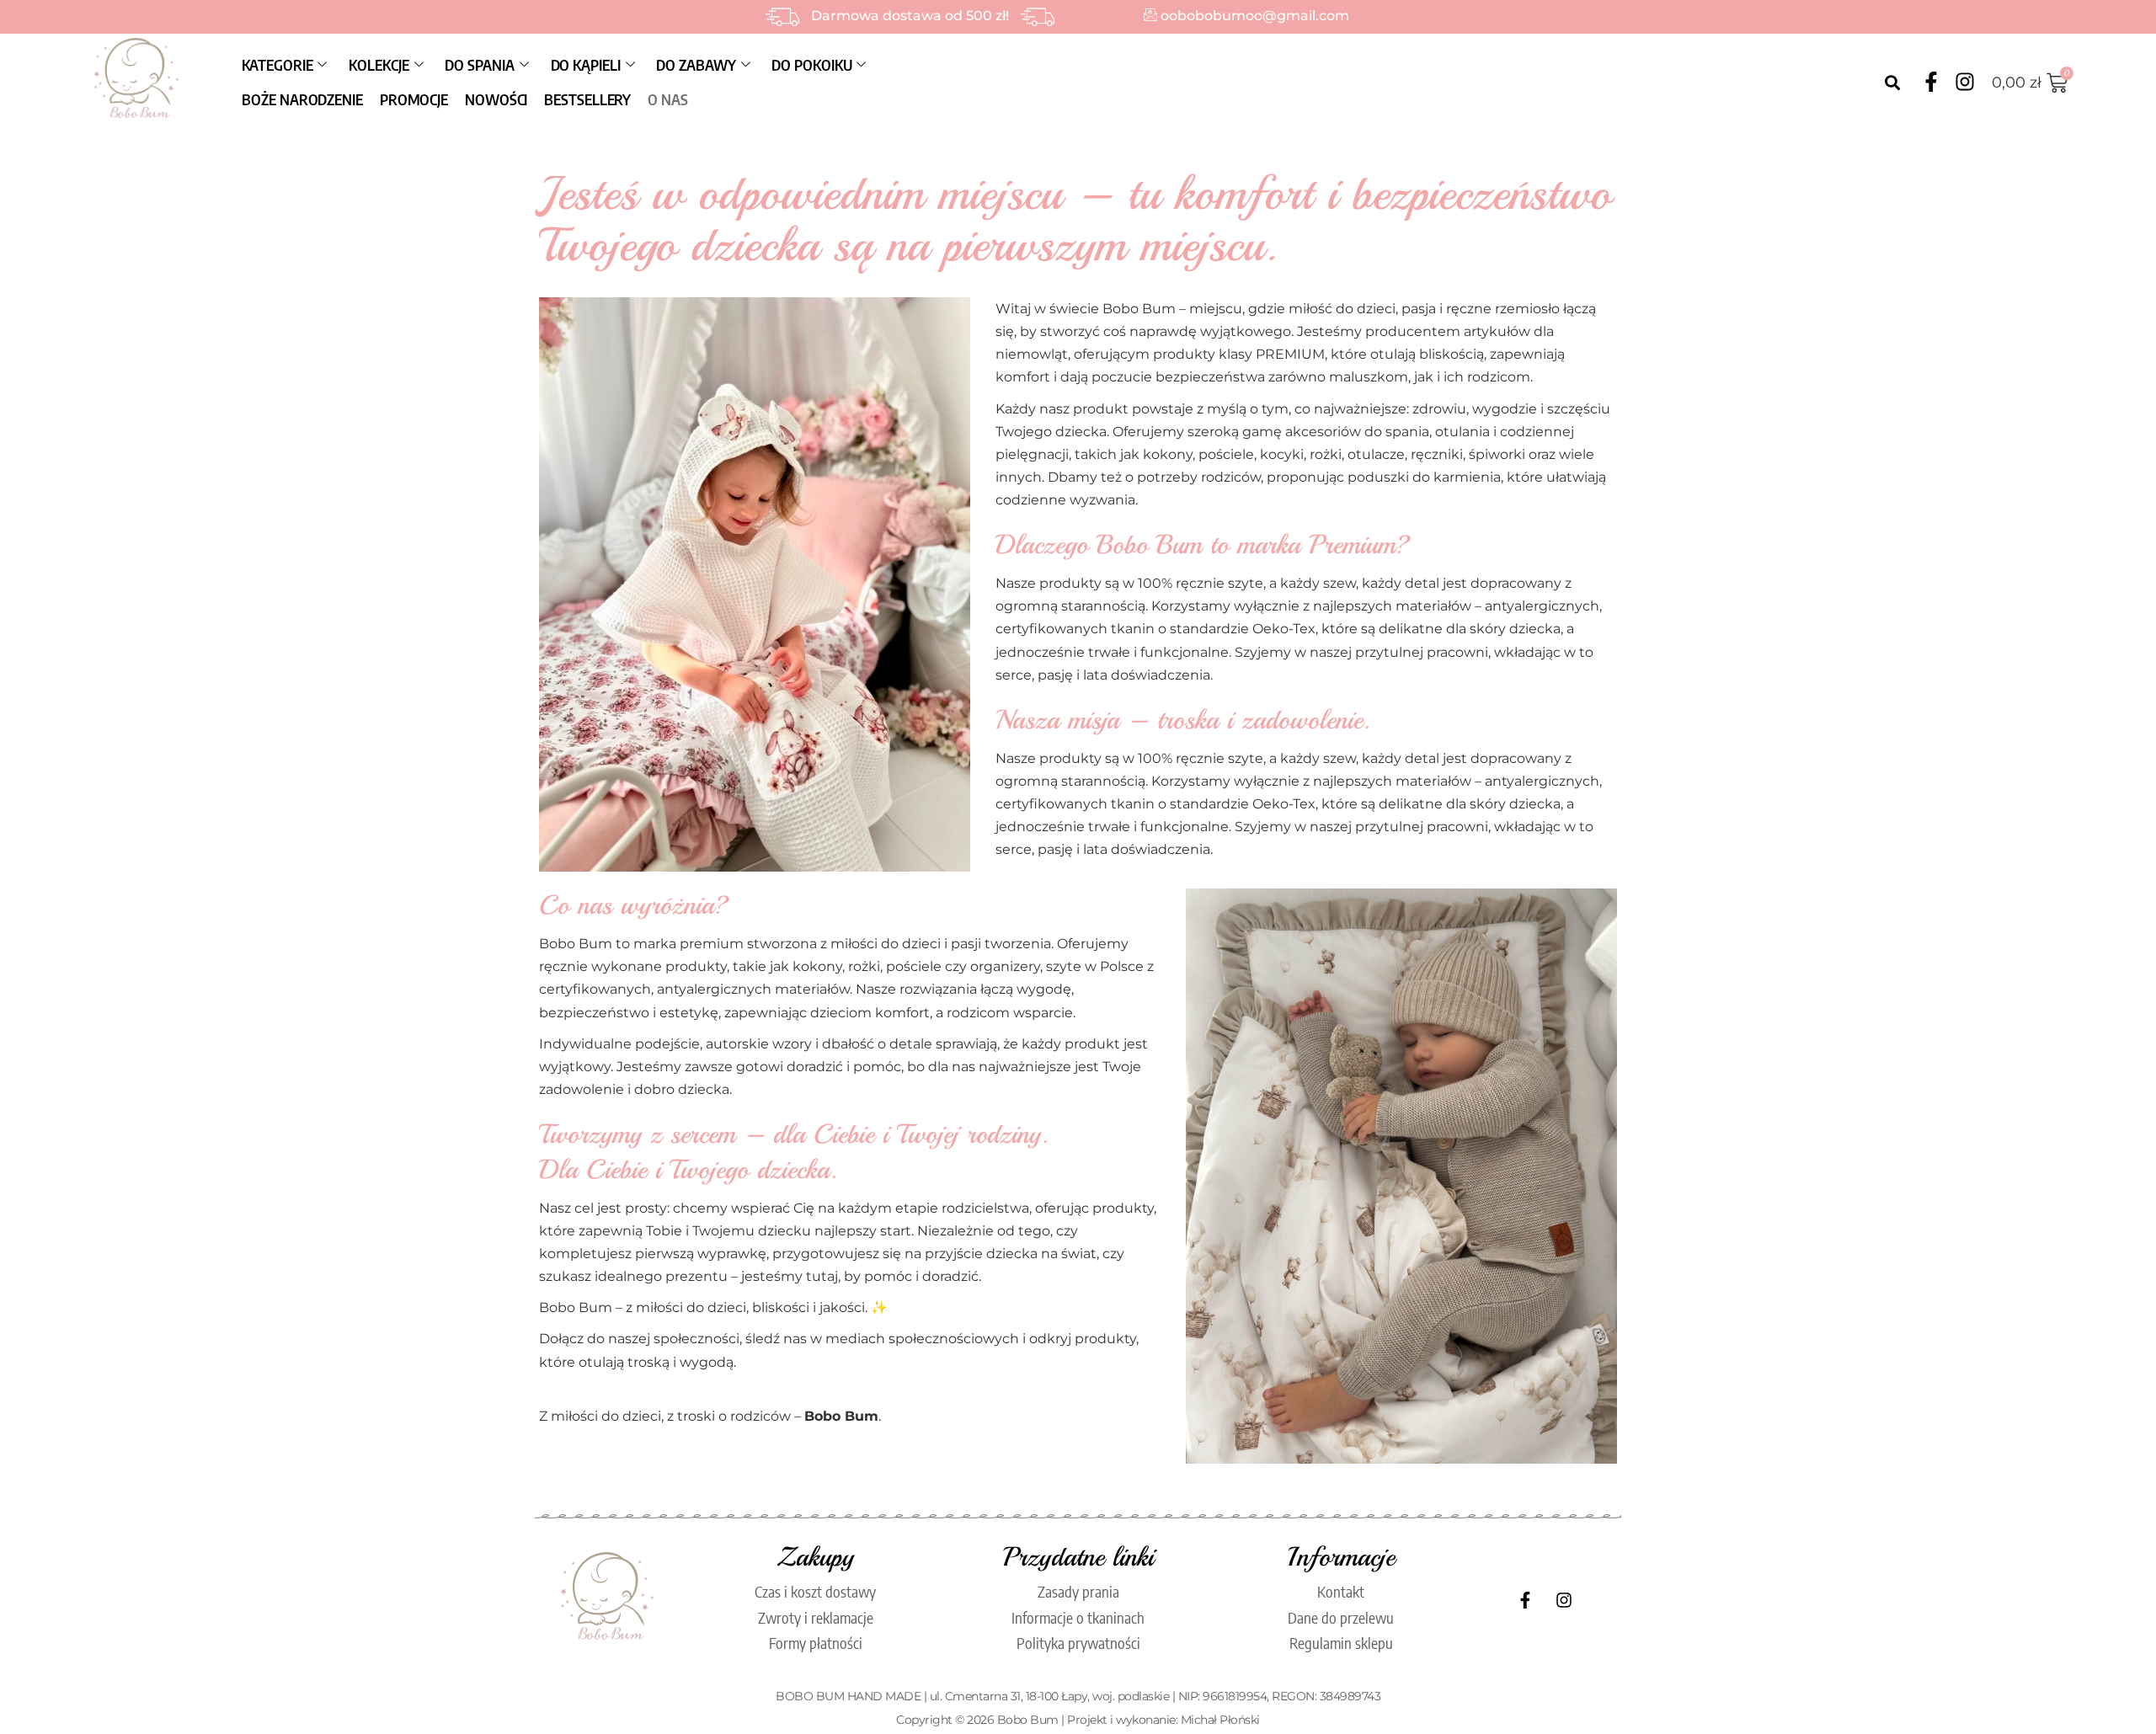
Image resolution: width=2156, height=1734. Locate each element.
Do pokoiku (811, 64)
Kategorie (277, 64)
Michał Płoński (1220, 1720)
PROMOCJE (414, 99)
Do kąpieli (586, 64)
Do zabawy (696, 64)
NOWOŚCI (496, 99)
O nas (668, 99)
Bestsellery (587, 99)
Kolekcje (379, 64)
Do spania (479, 64)
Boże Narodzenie (302, 99)
